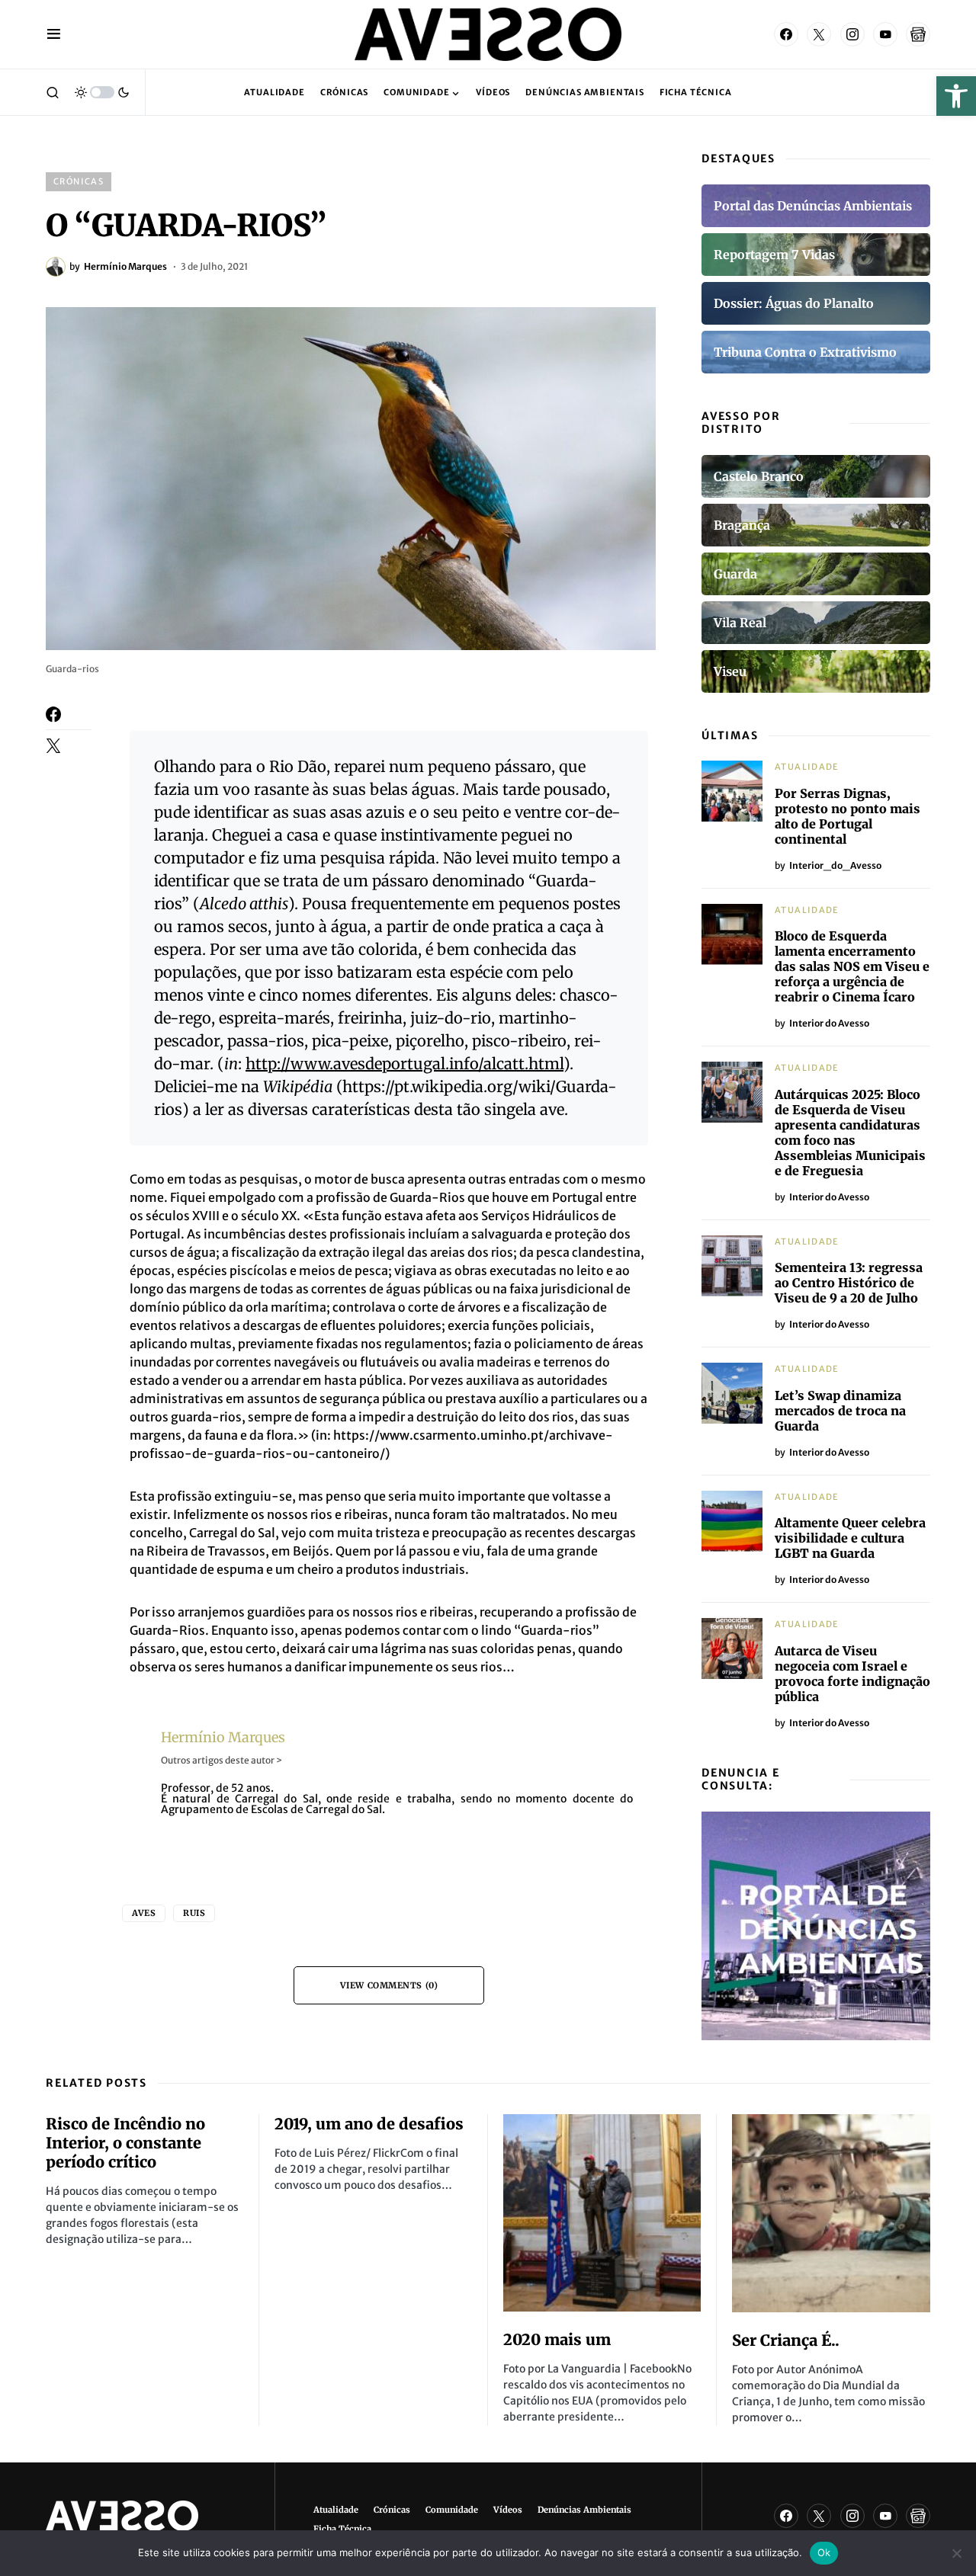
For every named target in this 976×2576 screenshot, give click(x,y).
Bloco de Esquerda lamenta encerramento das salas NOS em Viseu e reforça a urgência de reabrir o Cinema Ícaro (852, 966)
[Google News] (918, 34)
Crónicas (79, 181)
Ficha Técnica (342, 2529)
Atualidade (807, 767)
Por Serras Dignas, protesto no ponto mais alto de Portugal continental (848, 816)
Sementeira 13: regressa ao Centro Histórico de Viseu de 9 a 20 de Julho (849, 1283)
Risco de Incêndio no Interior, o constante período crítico (125, 2143)
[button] (956, 96)
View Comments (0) (389, 1985)
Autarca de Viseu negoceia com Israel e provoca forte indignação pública (852, 1674)
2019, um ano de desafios (369, 2124)
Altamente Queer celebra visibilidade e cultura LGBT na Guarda (850, 1538)
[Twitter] (819, 34)
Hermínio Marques (223, 1737)
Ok (824, 2552)
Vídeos (508, 2510)
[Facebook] (786, 34)
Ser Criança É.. (786, 2340)
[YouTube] (885, 34)
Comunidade (452, 2510)
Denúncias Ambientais (584, 2510)
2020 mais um (557, 2339)
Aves (144, 1913)
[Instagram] (852, 34)
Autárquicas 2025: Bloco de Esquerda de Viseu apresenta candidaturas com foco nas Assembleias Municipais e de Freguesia (850, 1133)
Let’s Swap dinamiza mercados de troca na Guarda (840, 1411)
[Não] (957, 2553)
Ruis (194, 1913)
